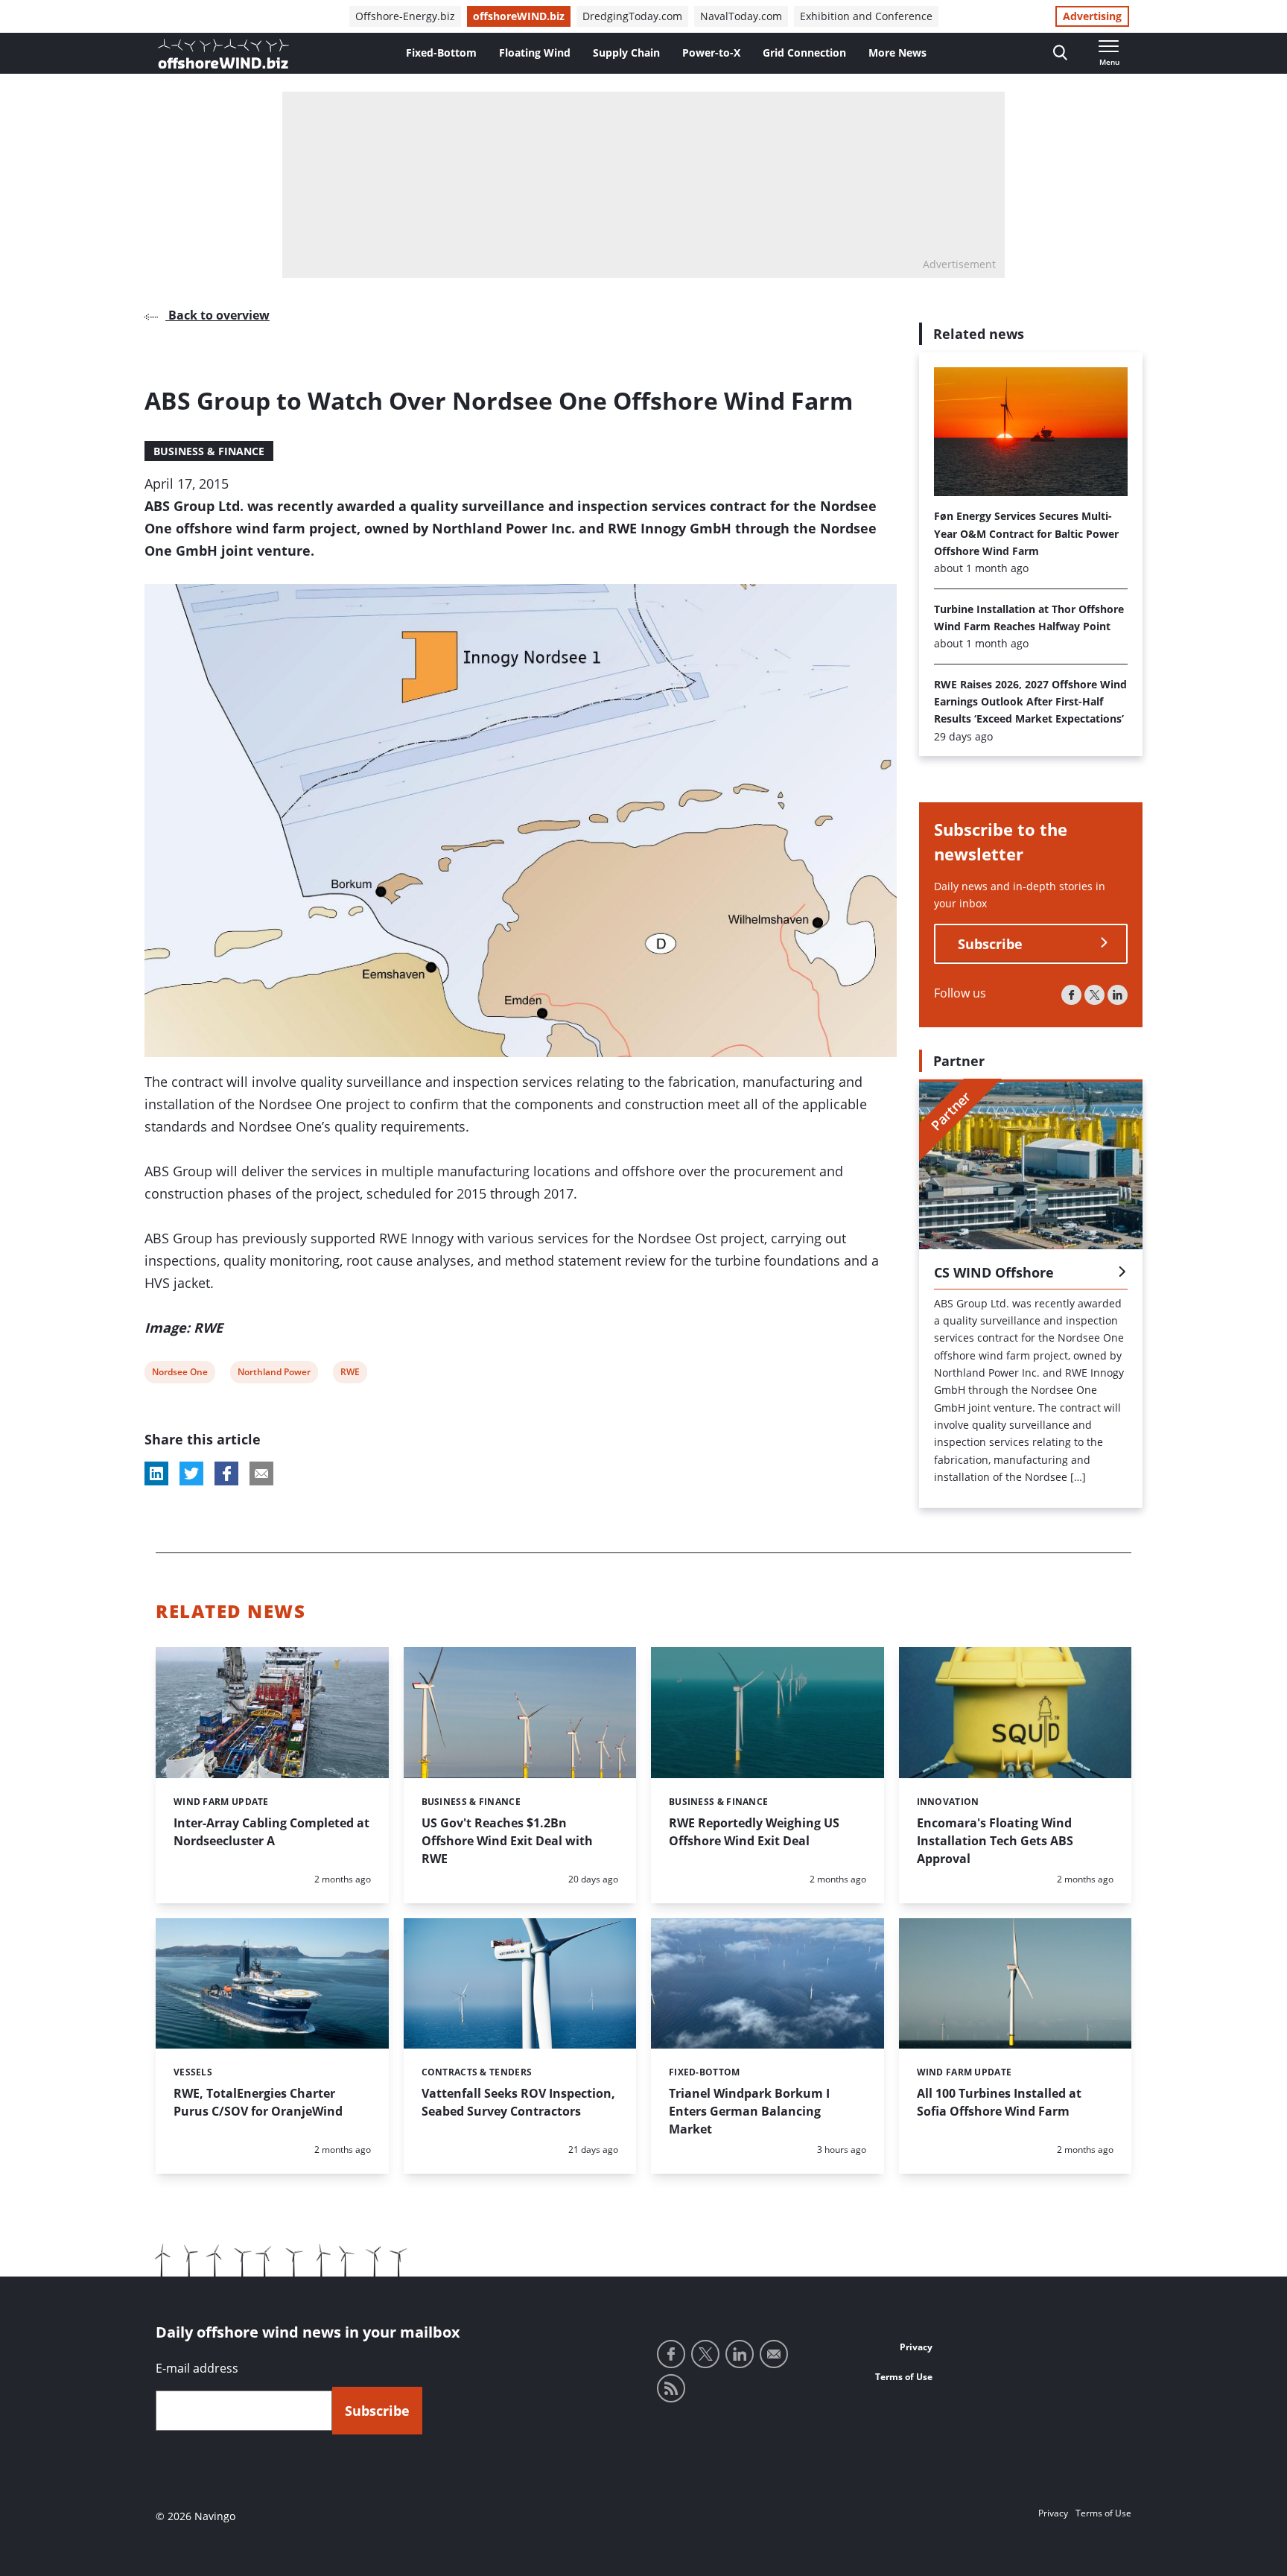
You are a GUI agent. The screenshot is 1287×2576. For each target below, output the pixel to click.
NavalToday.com (741, 16)
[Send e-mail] (774, 2354)
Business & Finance (209, 451)
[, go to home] (223, 54)
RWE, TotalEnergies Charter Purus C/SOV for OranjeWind (258, 2102)
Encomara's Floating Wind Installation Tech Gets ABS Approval (995, 1841)
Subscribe (990, 943)
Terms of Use (904, 2377)
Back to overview (217, 315)
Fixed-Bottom (441, 53)
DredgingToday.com (632, 16)
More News (897, 53)
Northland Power (274, 1374)
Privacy (916, 2347)
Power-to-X (711, 53)
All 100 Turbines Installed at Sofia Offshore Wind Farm (999, 2102)
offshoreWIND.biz (519, 16)
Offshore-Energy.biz (405, 16)
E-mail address (197, 2368)
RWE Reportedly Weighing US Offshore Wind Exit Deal (754, 1832)
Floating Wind (535, 53)
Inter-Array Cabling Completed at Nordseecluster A (271, 1832)
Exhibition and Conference (866, 16)
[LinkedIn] (1118, 994)
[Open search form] (1060, 53)
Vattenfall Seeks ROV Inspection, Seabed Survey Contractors (518, 2102)
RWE (350, 1374)
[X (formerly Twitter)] (1094, 994)
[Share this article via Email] (261, 1473)
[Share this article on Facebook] (226, 1473)
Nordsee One (179, 1374)
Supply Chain (626, 53)
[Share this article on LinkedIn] (156, 1473)
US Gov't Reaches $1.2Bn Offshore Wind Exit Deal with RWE (507, 1841)
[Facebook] (1071, 994)
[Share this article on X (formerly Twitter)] (191, 1473)
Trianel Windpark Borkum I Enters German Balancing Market (749, 2111)
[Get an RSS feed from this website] (671, 2388)
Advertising (1092, 16)
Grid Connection (804, 53)
